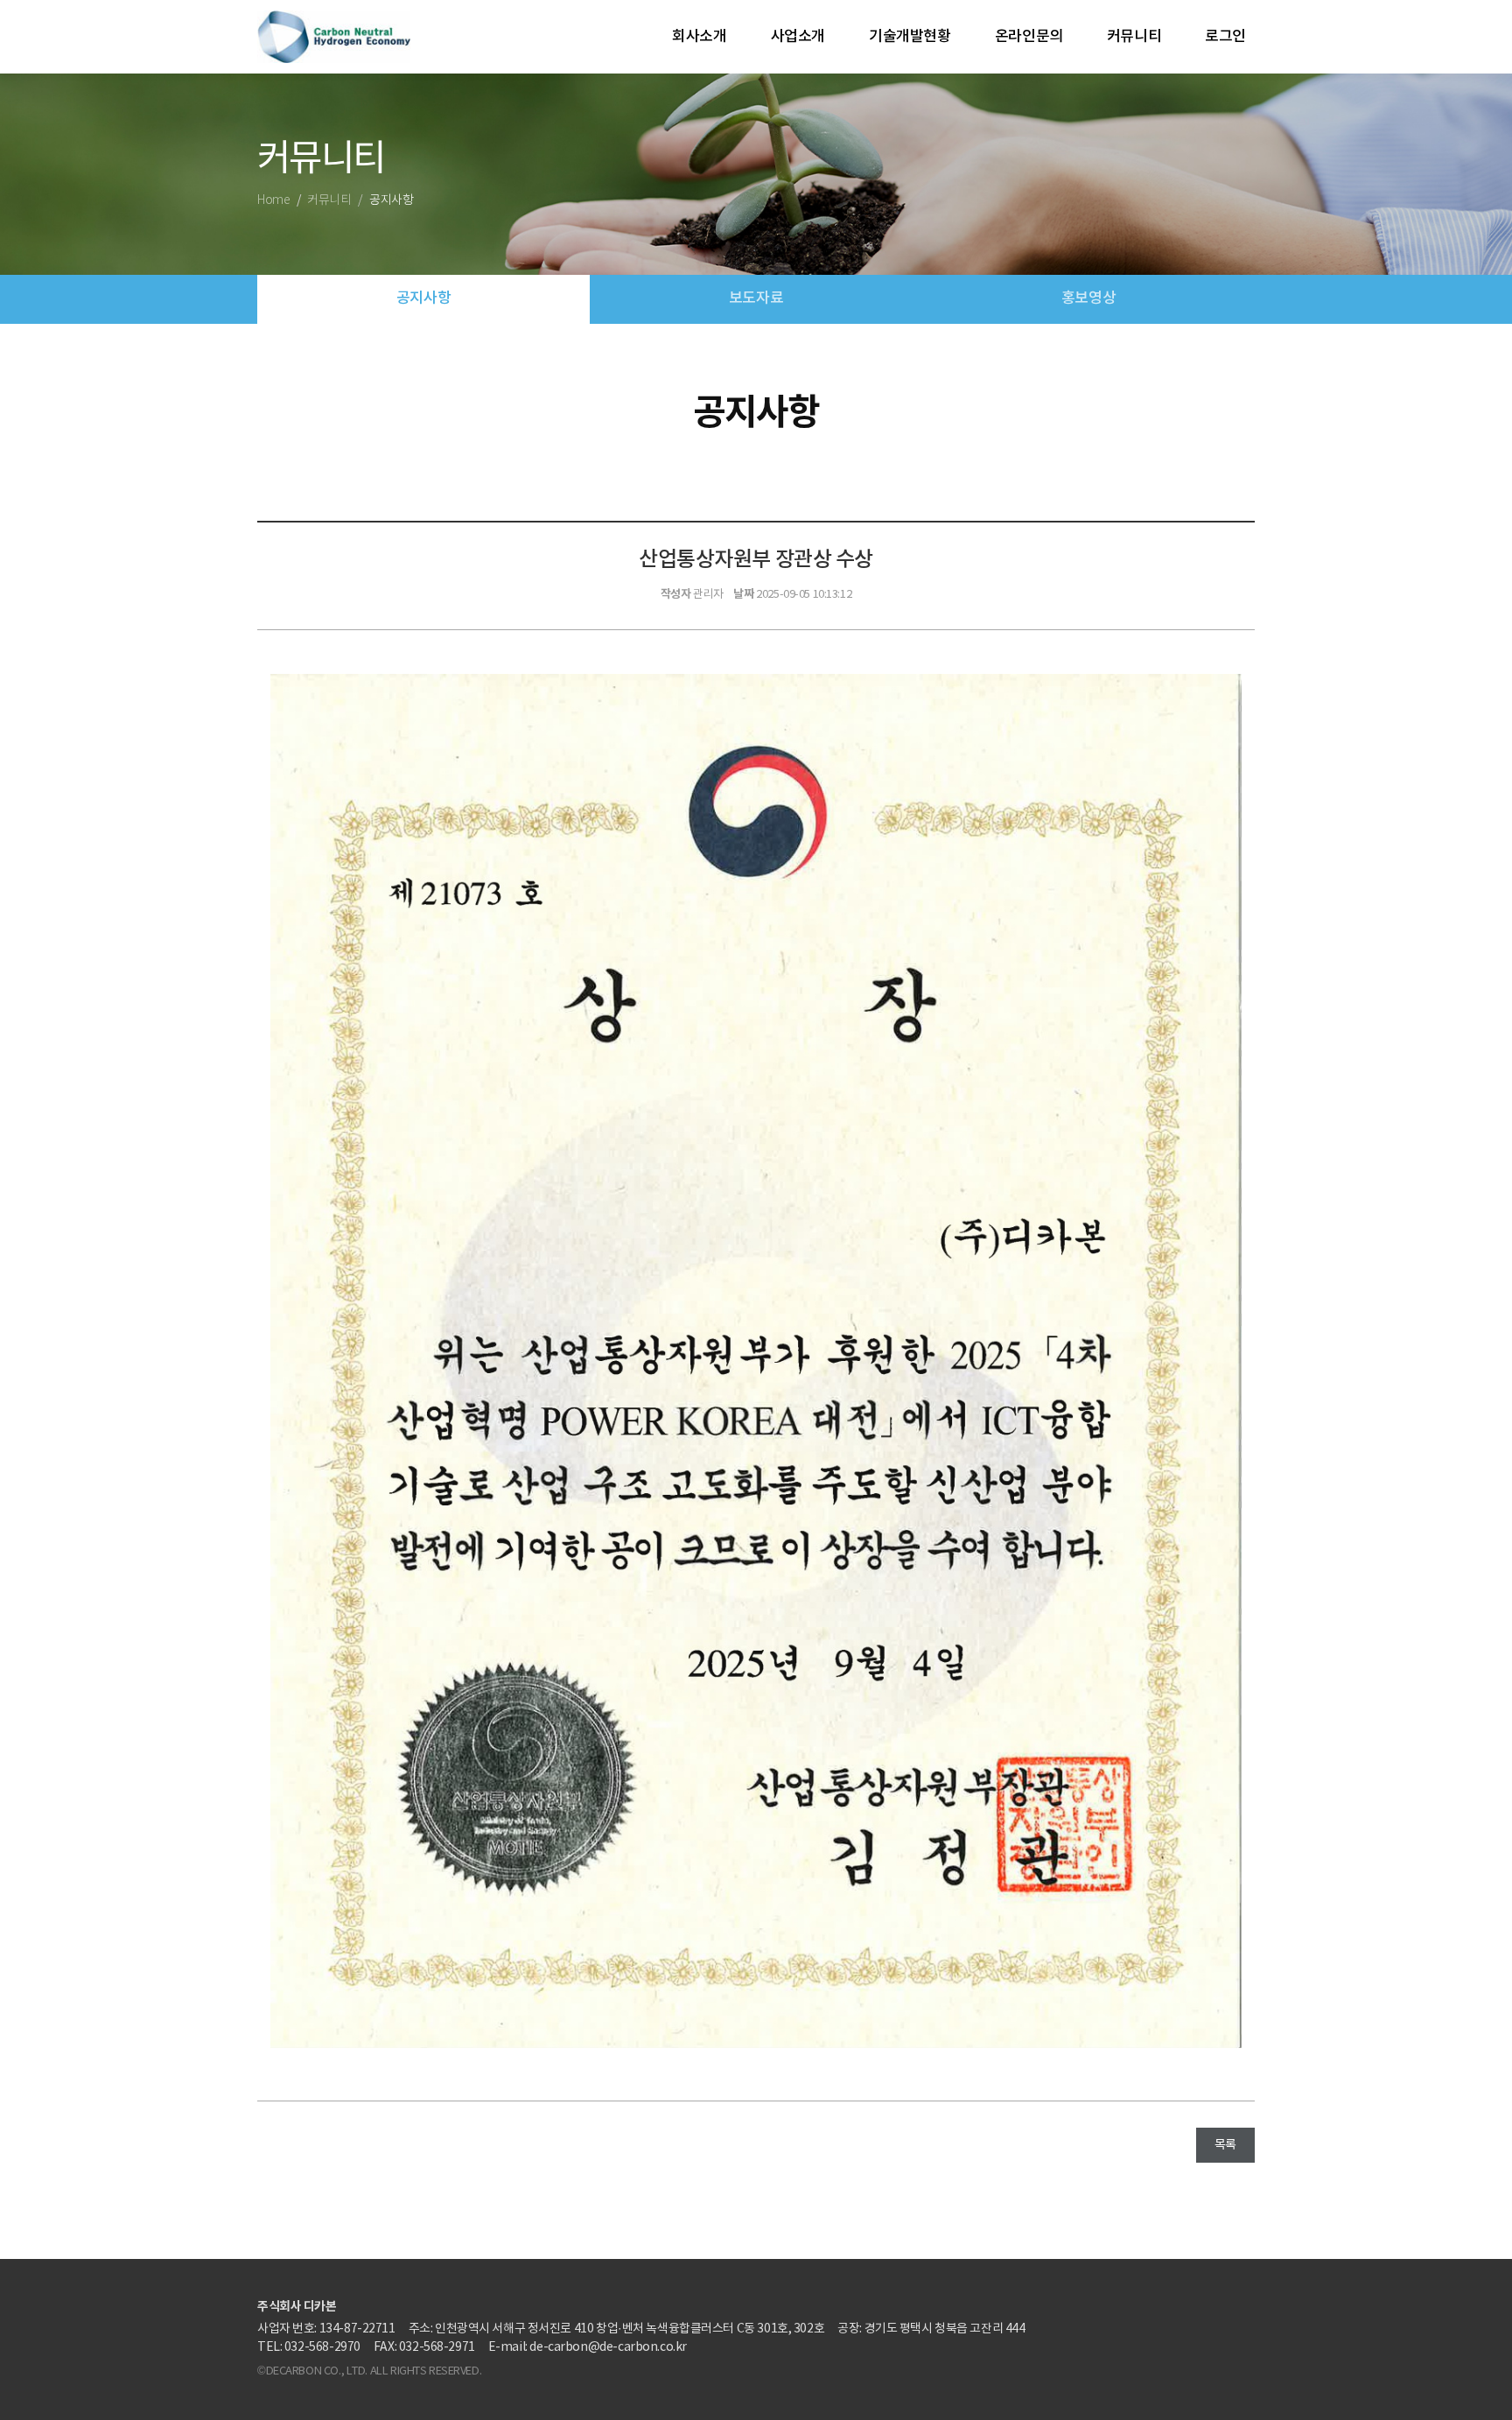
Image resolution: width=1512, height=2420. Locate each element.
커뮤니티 (1134, 37)
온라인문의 (1029, 37)
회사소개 (699, 37)
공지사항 (423, 298)
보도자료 (756, 298)
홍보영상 (1088, 298)
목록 (1225, 2145)
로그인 (1225, 37)
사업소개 (798, 37)
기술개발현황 (910, 37)
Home (273, 200)
